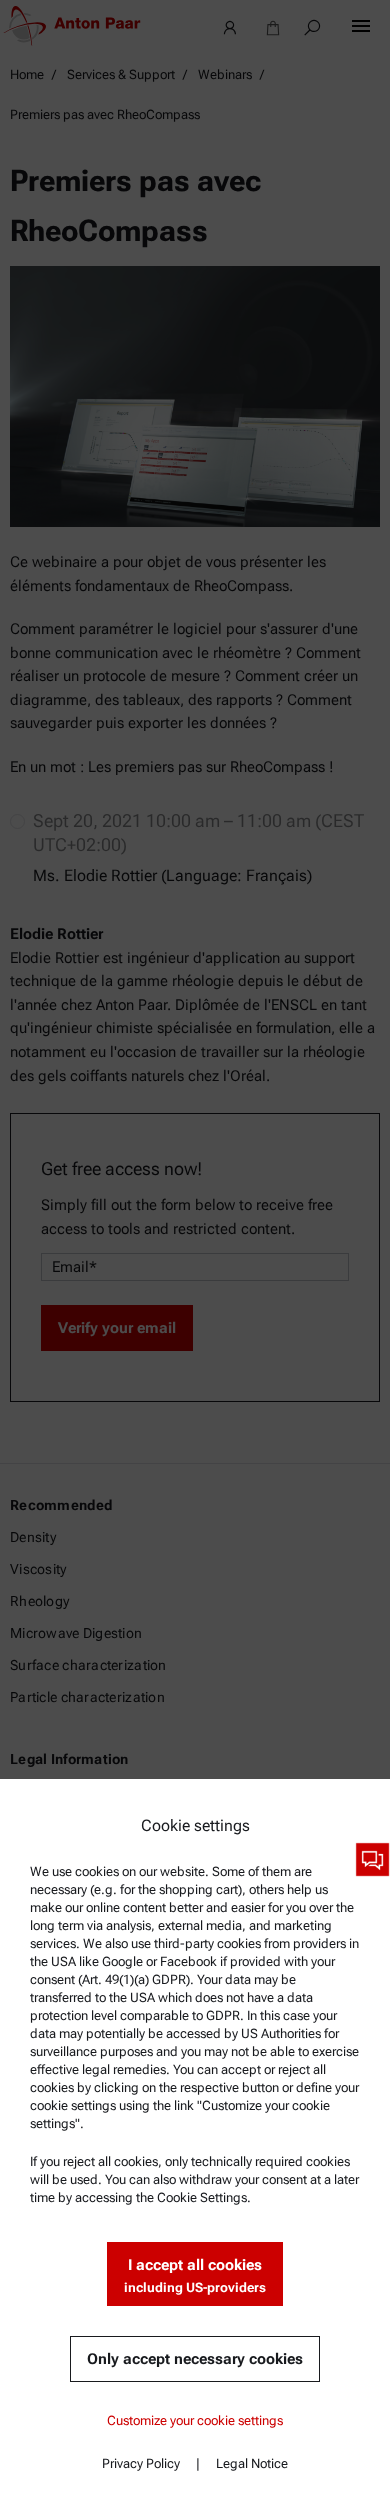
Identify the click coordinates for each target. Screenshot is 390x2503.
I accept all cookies (195, 2275)
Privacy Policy (141, 2463)
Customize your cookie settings (195, 2420)
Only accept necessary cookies (195, 2359)
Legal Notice (252, 2463)
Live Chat (372, 1859)
